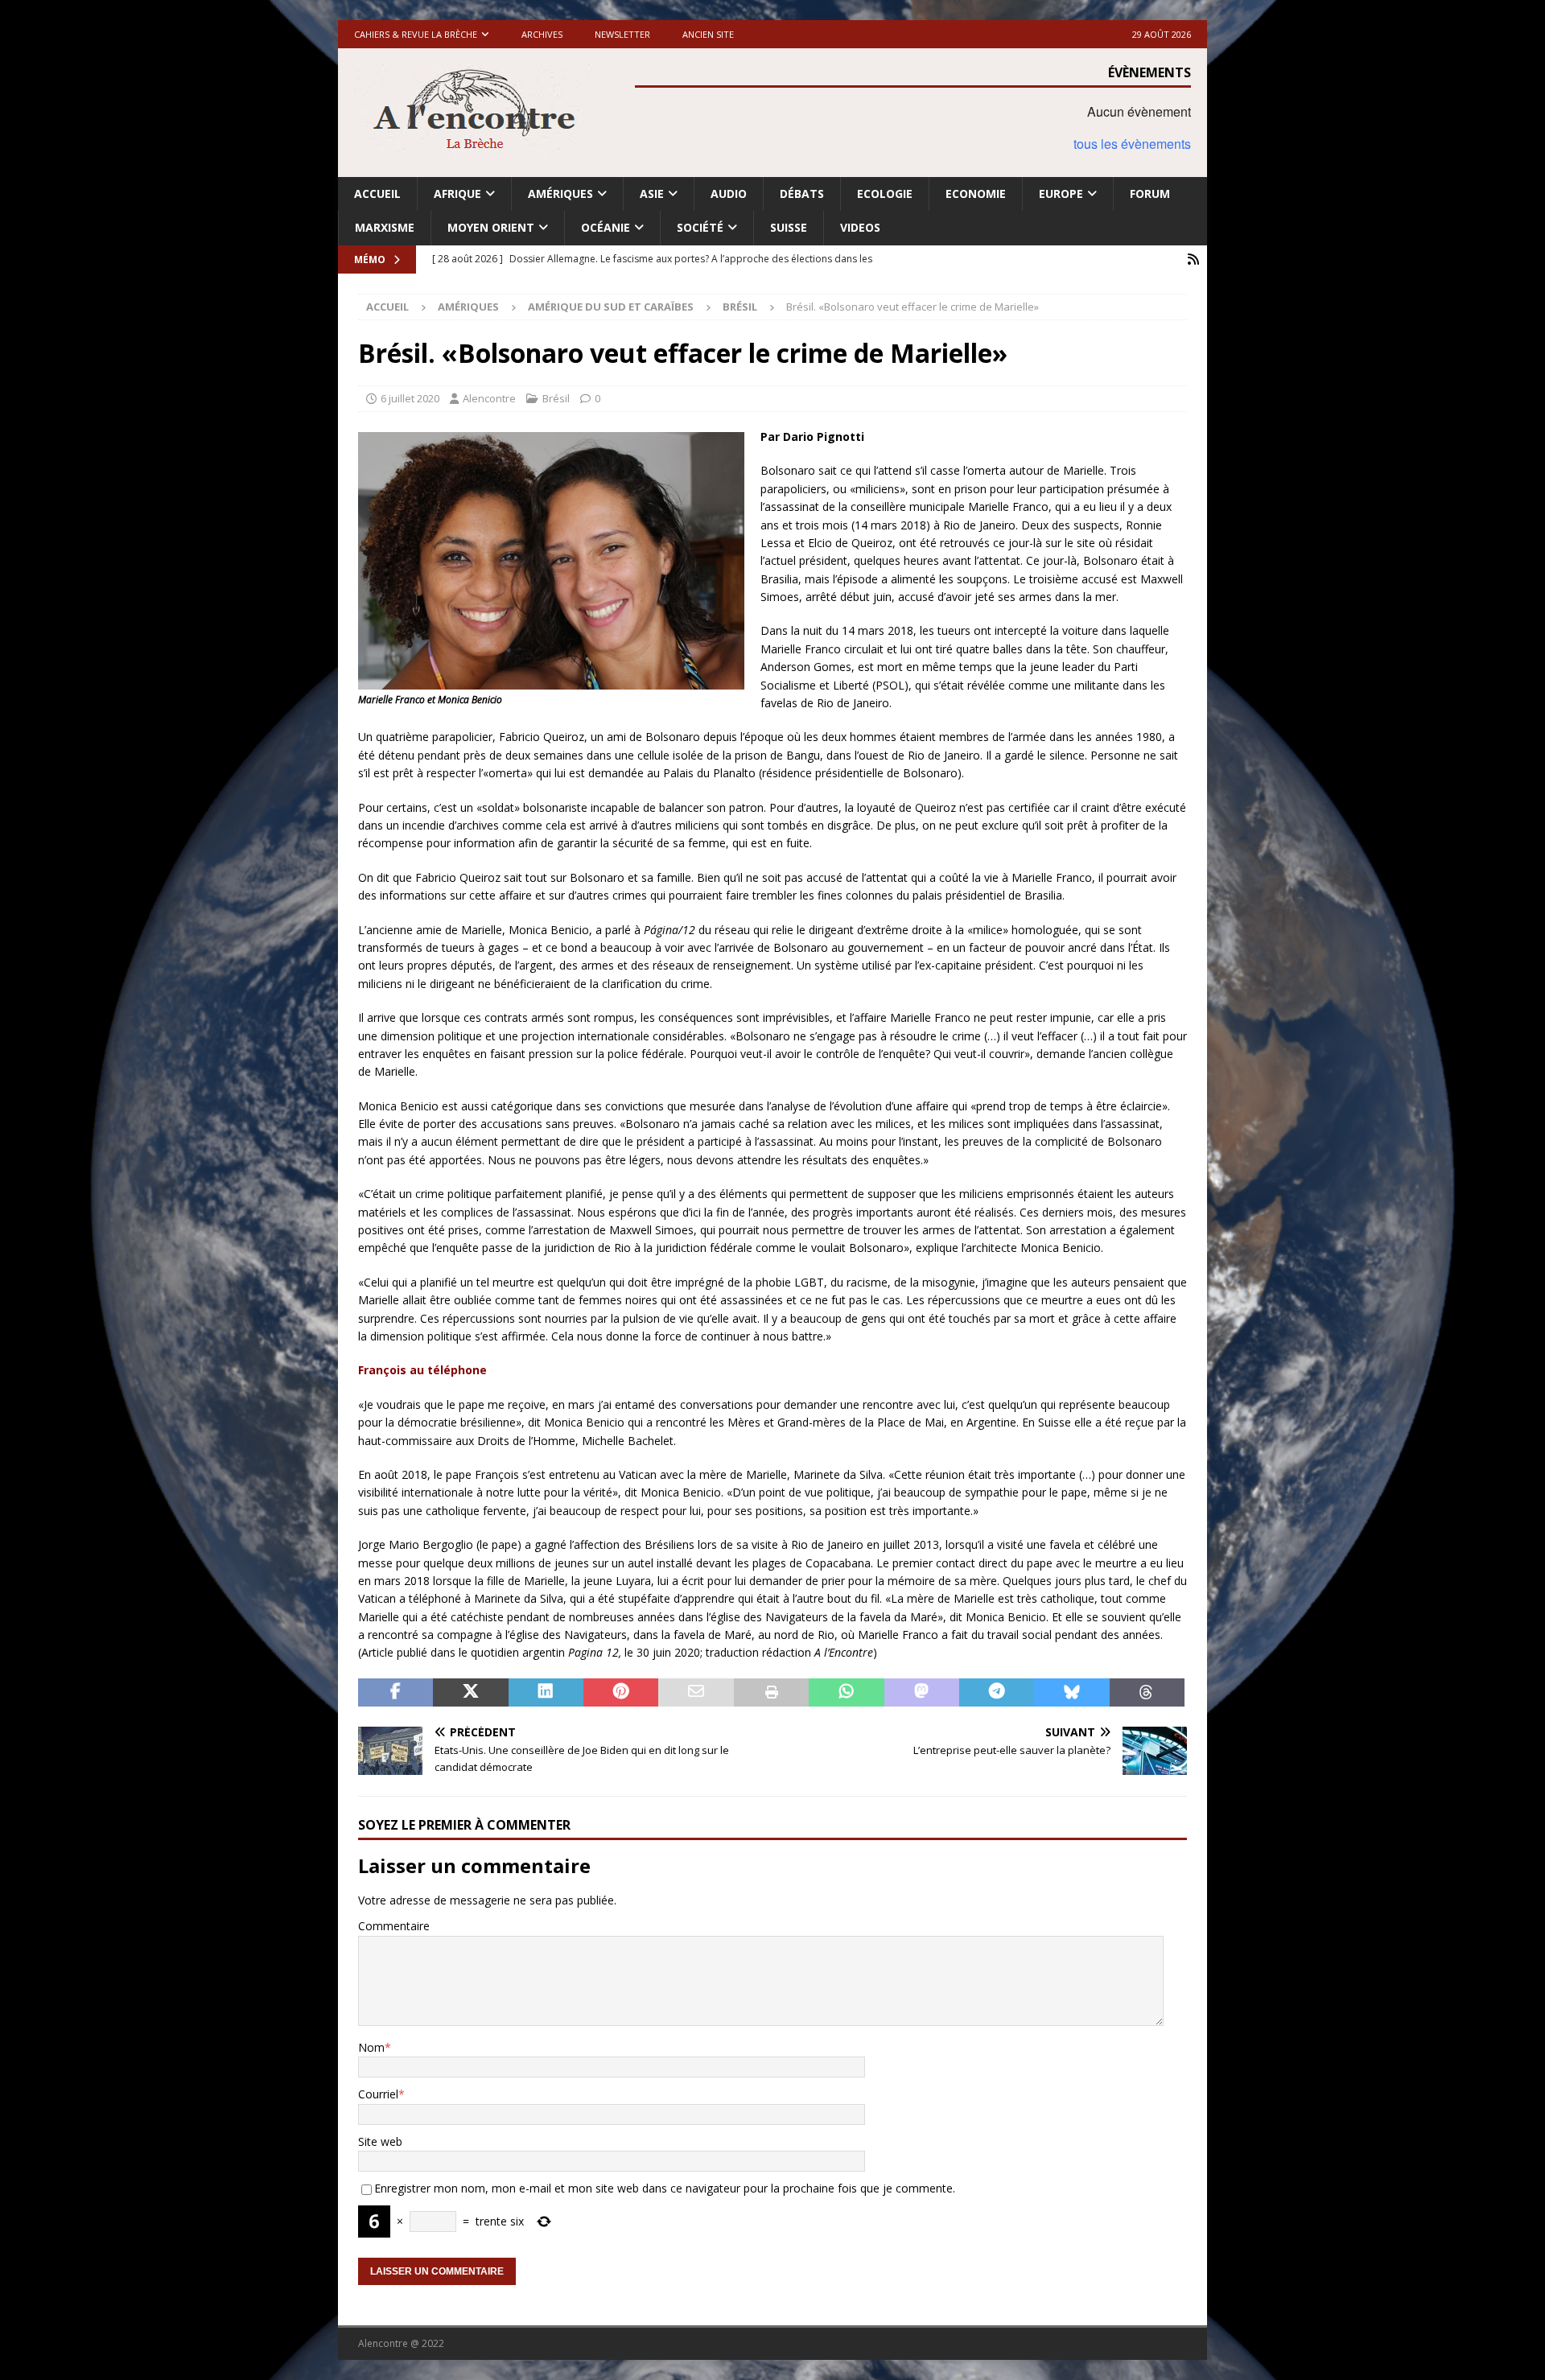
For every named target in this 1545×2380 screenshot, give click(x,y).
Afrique (457, 194)
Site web (380, 2141)
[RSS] (1193, 259)
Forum (1150, 194)
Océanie (606, 227)
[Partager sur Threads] (1147, 1693)
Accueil (377, 194)
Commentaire (394, 1926)
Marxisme (385, 227)
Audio (729, 194)
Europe (1061, 194)
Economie (976, 194)
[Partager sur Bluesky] (1071, 1693)
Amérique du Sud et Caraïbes (611, 307)
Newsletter (622, 34)
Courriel (378, 2094)
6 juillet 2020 (410, 398)
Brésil (556, 398)
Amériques (560, 194)
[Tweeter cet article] (470, 1693)
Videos (860, 227)
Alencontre (489, 398)
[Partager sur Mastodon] (922, 1693)
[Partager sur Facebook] (396, 1693)
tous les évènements (1132, 144)
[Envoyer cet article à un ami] (696, 1693)
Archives (542, 34)
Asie (652, 194)
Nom (371, 2047)
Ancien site (708, 34)
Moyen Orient (491, 227)
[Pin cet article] (621, 1693)
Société (700, 227)
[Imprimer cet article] (771, 1693)
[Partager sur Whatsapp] (846, 1693)
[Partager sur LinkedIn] (546, 1693)
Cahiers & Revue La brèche (416, 34)
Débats (802, 194)
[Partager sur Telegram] (997, 1693)
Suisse (789, 227)
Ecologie (885, 194)
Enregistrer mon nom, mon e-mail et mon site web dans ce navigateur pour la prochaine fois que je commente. (665, 2188)
